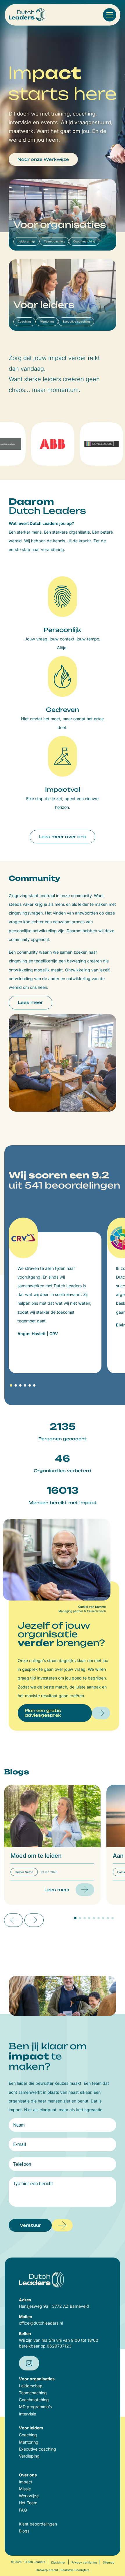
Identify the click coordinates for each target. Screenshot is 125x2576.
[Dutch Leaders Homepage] (27, 15)
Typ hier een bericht (33, 2184)
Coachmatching (34, 2400)
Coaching (28, 2435)
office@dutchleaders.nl (41, 2323)
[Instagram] (29, 2363)
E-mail (19, 2145)
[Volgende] (34, 1920)
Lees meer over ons (63, 837)
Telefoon (22, 2164)
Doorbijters (82, 2570)
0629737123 (59, 2346)
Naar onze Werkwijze (43, 159)
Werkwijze (29, 2496)
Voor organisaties (37, 2379)
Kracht (53, 2570)
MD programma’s (35, 2407)
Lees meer (30, 1002)
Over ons (28, 2475)
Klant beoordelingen (38, 2524)
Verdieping (29, 2456)
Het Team (28, 2503)
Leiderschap (31, 2386)
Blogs (24, 2531)
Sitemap (109, 2562)
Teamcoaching (33, 2393)
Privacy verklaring (84, 2562)
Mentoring (29, 2442)
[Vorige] (14, 1920)
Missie (25, 2489)
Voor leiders (31, 2428)
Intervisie (27, 2414)
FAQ (23, 2510)
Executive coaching (37, 2449)
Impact (26, 2482)
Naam (19, 2125)
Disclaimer (58, 2562)
